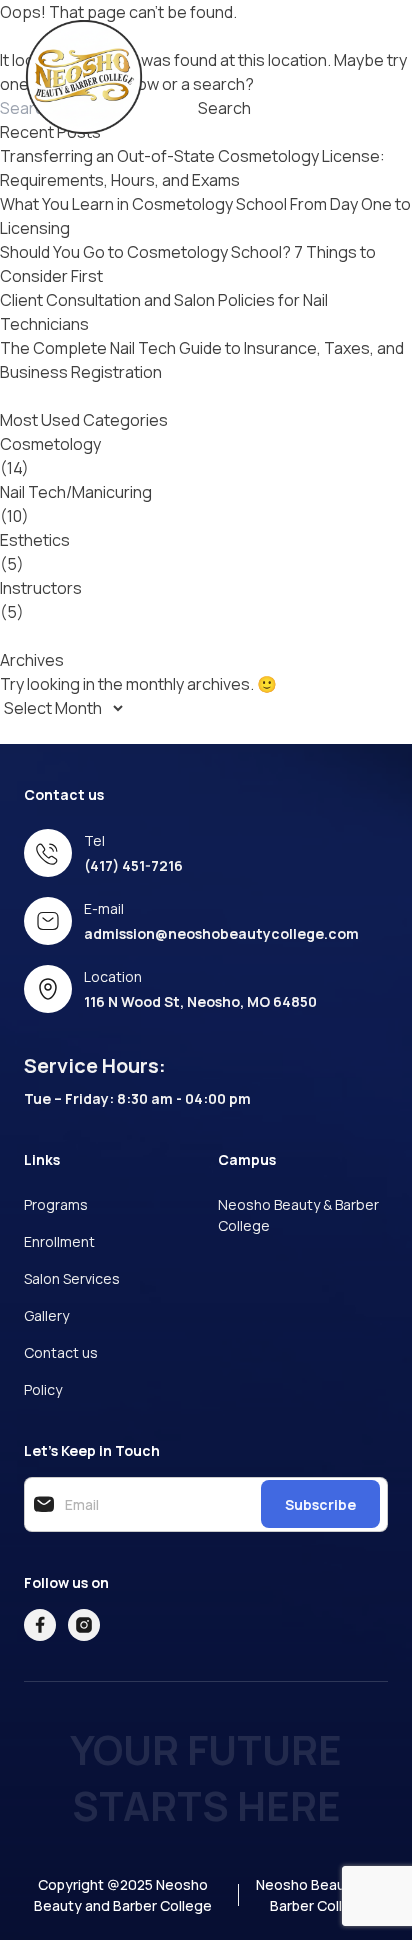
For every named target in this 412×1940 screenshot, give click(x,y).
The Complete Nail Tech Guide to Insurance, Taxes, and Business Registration (202, 360)
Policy (43, 1389)
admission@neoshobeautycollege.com (221, 933)
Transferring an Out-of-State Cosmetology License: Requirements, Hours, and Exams (192, 168)
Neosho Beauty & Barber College (298, 1215)
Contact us (61, 1352)
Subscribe (320, 1504)
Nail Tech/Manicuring (76, 492)
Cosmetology (50, 444)
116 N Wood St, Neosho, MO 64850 (200, 1001)
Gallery (46, 1315)
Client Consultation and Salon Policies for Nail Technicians (164, 312)
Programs (56, 1204)
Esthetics (35, 540)
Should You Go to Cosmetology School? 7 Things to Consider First (188, 264)
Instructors (41, 588)
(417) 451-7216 (133, 865)
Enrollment (59, 1241)
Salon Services (72, 1278)
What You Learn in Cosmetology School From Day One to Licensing (205, 216)
